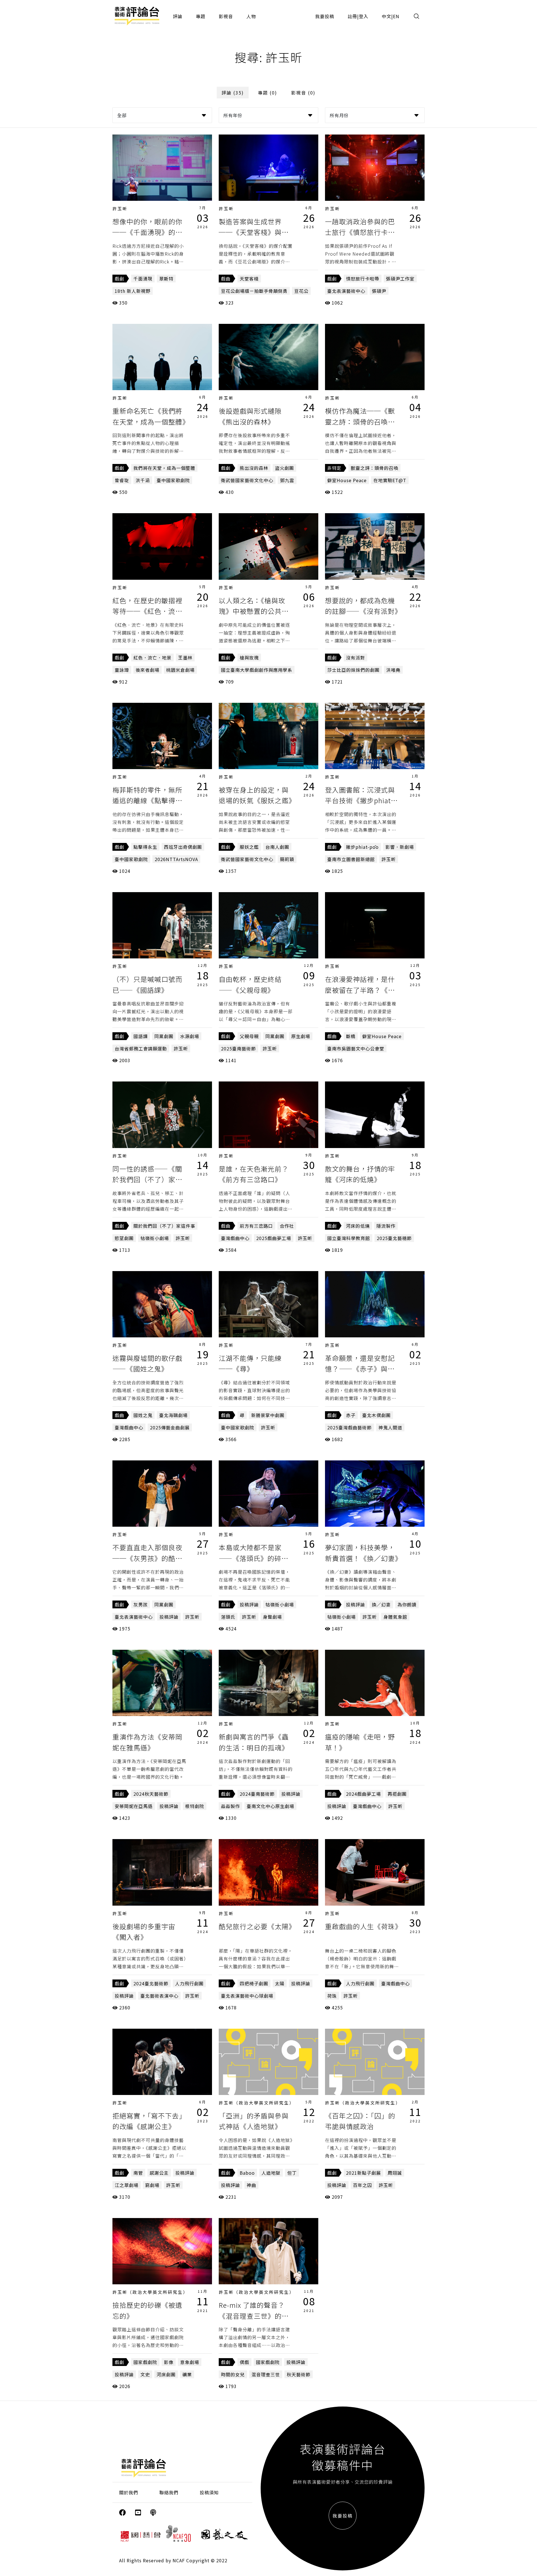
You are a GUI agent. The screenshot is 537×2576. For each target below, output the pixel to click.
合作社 (287, 1226)
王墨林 (185, 657)
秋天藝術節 (299, 2374)
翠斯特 (166, 279)
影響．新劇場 (400, 847)
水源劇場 (190, 1036)
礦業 (187, 2374)
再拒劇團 (397, 1794)
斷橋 (351, 1036)
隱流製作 (386, 1226)
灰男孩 (141, 1604)
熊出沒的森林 (254, 468)
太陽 (280, 1983)
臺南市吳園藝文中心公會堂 (356, 1048)
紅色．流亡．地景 (152, 657)
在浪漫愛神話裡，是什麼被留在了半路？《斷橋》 (360, 990)
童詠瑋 (122, 670)
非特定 (334, 468)
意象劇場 (190, 2362)
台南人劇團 (277, 847)
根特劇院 (195, 1806)
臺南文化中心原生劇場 (270, 1806)
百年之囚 (362, 2185)
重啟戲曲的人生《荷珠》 (363, 1926)
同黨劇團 (164, 1036)
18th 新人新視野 (133, 291)
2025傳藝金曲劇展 (170, 1427)
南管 (138, 2173)
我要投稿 (325, 16)
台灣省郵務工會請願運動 (141, 1048)
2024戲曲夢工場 (363, 1794)
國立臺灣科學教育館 (349, 1238)
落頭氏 (228, 1617)
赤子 (351, 1415)
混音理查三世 (266, 2374)
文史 (145, 2374)
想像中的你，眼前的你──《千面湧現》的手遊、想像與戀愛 (147, 232)
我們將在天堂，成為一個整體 (164, 468)
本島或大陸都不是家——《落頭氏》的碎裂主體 (254, 1558)
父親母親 (249, 1036)
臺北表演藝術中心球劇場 (247, 1996)
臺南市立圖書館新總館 (351, 859)
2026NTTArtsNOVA (176, 859)
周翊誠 (395, 2173)
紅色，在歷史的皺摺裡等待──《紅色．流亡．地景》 (147, 611)
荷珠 (332, 1996)
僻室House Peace (347, 480)
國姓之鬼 (143, 1415)
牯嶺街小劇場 (155, 1238)
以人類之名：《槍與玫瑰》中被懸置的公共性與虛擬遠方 (254, 611)
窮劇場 (152, 2185)
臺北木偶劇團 (376, 1415)
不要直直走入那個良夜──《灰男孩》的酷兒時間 (147, 1558)
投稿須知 (209, 2492)
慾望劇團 (124, 1238)
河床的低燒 (358, 1226)
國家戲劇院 (145, 2362)
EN (396, 16)
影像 (169, 2362)
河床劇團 (166, 2374)
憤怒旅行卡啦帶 (363, 279)
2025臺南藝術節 (238, 1048)
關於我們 (129, 2492)
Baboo (247, 2173)
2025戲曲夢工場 (274, 1238)
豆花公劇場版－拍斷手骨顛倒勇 (254, 291)
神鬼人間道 (390, 1427)
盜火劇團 (284, 468)
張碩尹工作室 (400, 279)
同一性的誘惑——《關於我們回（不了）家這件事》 (147, 1179)
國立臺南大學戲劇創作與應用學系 (257, 670)
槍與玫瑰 (249, 657)
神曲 (251, 2185)
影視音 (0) (303, 93)
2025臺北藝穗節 (394, 1238)
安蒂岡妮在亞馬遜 (134, 1806)
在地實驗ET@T (390, 480)
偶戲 (244, 2362)
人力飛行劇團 (189, 1983)
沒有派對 (355, 657)
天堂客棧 (249, 279)
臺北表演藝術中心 (346, 291)
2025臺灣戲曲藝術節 (349, 1427)
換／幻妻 (381, 1604)
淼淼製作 (230, 1806)
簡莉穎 (287, 859)
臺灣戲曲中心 (235, 1238)
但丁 (292, 2173)
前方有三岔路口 (256, 1226)
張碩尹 (379, 291)
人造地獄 (271, 2173)
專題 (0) (268, 93)
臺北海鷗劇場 (173, 1415)
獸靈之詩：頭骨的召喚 (375, 468)
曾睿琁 (122, 480)
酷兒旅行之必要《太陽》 (257, 1926)
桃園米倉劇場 (180, 670)
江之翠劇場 (127, 2185)
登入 (364, 16)
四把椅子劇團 (254, 1983)
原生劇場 (301, 1036)
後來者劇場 (148, 670)
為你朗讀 (407, 1604)
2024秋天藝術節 (151, 1794)
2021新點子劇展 (363, 2173)
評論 (178, 16)
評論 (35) (233, 93)
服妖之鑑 (249, 847)
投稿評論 (169, 1617)
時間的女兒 (233, 2374)
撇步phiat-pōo (362, 847)
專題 (201, 16)
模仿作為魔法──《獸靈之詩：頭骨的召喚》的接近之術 (360, 421)
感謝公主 (159, 2173)
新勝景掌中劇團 (268, 1415)
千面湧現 (143, 279)
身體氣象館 (395, 1617)
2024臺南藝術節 (257, 1794)
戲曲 (226, 279)
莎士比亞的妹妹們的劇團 (353, 670)
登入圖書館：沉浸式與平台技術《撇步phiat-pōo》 (360, 800)
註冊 (352, 16)
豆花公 (301, 291)
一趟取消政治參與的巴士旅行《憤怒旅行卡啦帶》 (360, 232)
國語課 (141, 1036)
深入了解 (162, 168)
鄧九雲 (287, 480)
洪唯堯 (393, 670)
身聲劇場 (272, 1617)
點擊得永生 (145, 847)
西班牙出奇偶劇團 (183, 847)
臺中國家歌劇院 (173, 480)
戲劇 (119, 279)
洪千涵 (143, 480)
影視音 (226, 16)
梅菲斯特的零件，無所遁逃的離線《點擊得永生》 (147, 800)
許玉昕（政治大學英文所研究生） (256, 2103)
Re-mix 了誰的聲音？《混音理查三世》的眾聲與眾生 (254, 2316)
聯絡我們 (169, 2492)
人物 (251, 16)
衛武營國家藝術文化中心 (247, 480)
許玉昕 (120, 208)
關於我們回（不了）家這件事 (164, 1226)
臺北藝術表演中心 (159, 1996)
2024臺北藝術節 (151, 1983)
